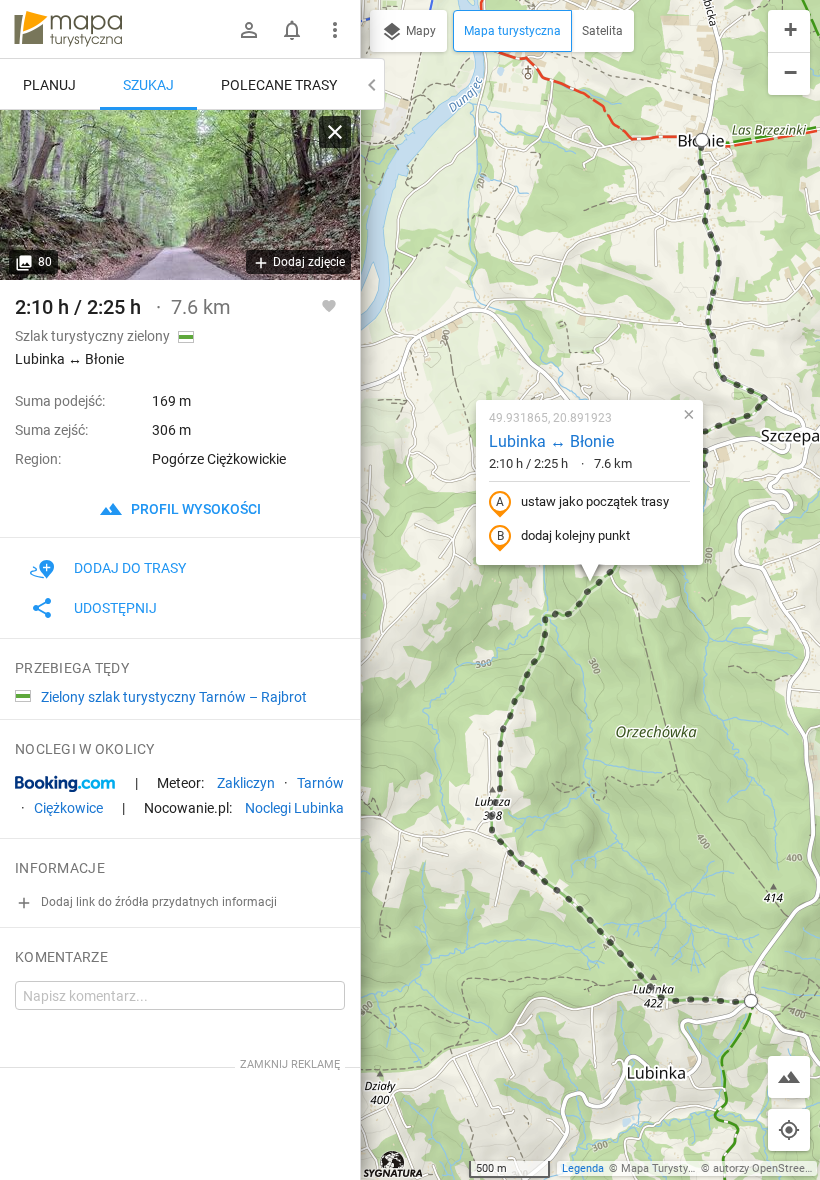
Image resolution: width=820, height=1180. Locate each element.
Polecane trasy (279, 85)
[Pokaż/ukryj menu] (335, 30)
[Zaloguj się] (249, 30)
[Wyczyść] (335, 132)
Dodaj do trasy (130, 568)
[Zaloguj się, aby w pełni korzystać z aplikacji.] (329, 305)
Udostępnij (115, 608)
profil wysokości (194, 509)
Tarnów (320, 783)
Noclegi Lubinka (294, 808)
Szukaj (148, 85)
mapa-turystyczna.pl (68, 29)
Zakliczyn (246, 783)
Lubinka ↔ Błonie (551, 441)
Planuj (49, 85)
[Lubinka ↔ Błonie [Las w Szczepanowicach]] (180, 195)
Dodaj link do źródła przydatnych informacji (157, 902)
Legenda (583, 1168)
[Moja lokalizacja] (789, 1130)
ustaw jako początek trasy (595, 501)
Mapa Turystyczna (666, 1168)
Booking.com (65, 784)
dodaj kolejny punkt (575, 535)
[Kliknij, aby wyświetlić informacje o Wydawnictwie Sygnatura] (393, 1164)
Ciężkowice (68, 808)
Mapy (419, 31)
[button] (702, 140)
